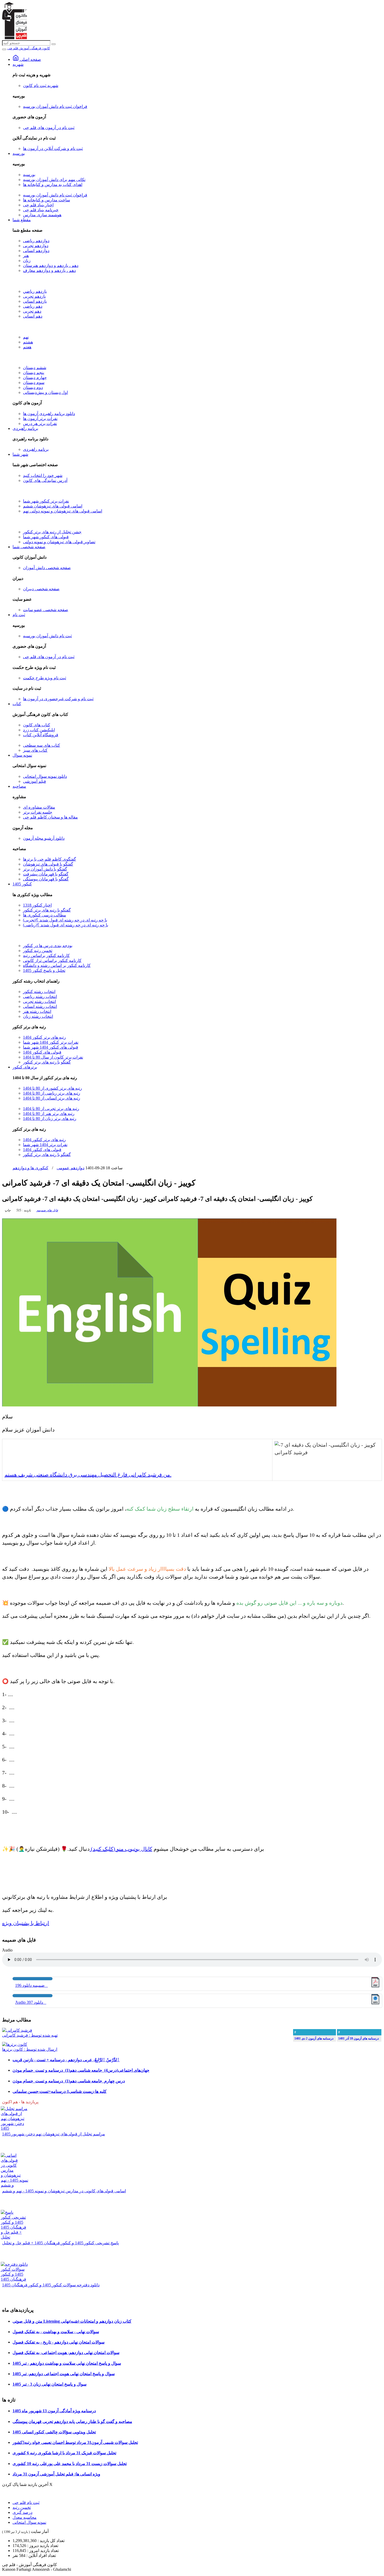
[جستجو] (54, 44)
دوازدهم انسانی (36, 251)
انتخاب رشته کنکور (39, 992)
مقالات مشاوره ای (39, 807)
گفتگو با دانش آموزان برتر (45, 869)
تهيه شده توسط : (30, 2035)
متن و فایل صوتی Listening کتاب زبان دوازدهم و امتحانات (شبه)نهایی (72, 2321)
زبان (27, 261)
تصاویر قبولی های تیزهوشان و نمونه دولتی (59, 542)
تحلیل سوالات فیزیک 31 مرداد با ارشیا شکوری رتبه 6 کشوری (64, 2453)
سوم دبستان (34, 382)
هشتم (28, 342)
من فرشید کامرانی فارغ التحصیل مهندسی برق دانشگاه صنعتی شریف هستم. (88, 1475)
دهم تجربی (32, 311)
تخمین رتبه (22, 2507)
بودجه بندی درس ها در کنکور (48, 946)
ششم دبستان (35, 368)
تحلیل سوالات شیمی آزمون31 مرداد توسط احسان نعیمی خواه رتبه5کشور (75, 2442)
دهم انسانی (33, 316)
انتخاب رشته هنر (37, 1011)
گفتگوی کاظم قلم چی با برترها (50, 859)
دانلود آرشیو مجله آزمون (44, 838)
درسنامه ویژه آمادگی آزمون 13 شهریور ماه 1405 (54, 2411)
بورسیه (19, 153)
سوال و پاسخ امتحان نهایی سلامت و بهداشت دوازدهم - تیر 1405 (67, 2363)
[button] (47, 1210)
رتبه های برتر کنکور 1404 (44, 1037)
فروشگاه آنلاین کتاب (41, 735)
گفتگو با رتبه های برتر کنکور (47, 910)
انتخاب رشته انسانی (40, 1006)
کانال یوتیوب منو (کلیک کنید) (121, 1849)
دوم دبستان (33, 387)
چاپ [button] (8, 1210)
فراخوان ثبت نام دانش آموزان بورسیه (55, 106)
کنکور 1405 (22, 884)
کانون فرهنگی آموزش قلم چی (29, 48)
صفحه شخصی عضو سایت (46, 610)
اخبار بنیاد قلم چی (38, 205)
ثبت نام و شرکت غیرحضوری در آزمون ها (58, 699)
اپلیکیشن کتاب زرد (39, 730)
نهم (26, 337)
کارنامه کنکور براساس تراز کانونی (52, 960)
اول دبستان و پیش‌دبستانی (45, 392)
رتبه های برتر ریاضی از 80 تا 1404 (52, 1093)
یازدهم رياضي (35, 291)
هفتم (27, 347)
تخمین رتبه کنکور (38, 951)
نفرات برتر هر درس (40, 424)
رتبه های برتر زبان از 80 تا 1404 (50, 1118)
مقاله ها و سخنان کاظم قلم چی (50, 817)
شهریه (18, 64)
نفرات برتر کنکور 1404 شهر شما (51, 1042)
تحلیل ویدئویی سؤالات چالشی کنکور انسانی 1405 (54, 2432)
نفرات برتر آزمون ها (40, 419)
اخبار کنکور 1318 (37, 905)
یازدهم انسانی (35, 301)
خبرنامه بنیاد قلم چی (41, 210)
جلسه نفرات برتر (38, 812)
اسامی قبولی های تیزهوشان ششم (53, 506)
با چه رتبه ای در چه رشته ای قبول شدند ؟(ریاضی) (66, 925)
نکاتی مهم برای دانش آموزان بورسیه (54, 180)
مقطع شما (22, 220)
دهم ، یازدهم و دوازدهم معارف (49, 270)
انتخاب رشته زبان (38, 1016)
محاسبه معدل (25, 2517)
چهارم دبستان (35, 378)
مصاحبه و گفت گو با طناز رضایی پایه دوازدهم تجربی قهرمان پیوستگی (72, 2422)
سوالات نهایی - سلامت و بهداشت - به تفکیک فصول (56, 2332)
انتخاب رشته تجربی (39, 1001)
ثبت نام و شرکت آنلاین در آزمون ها (53, 148)
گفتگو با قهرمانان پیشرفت (46, 874)
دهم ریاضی (33, 306)
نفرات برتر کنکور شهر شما (46, 501)
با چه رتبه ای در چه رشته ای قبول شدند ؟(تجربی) (65, 920)
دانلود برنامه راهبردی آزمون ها (49, 414)
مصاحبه (19, 786)
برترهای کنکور (25, 1067)
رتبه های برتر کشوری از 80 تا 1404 (53, 1088)
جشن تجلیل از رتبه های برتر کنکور (52, 532)
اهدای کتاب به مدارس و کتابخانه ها (53, 185)
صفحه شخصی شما (29, 547)
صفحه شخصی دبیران (41, 589)
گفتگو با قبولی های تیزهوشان (48, 864)
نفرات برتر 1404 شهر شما (45, 1145)
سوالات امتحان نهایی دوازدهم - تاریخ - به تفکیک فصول (59, 2342)
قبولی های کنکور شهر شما (46, 537)
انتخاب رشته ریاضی (40, 997)
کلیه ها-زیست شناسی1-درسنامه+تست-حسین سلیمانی (60, 2091)
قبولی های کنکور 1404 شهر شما (51, 1047)
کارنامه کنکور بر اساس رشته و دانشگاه (57, 965)
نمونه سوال (22, 755)
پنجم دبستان (34, 373)
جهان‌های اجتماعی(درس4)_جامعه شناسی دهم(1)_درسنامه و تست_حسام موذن (81, 2070)
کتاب (17, 704)
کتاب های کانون (37, 725)
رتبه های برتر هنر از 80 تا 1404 (49, 1114)
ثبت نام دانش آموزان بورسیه (47, 636)
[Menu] (4, 49)
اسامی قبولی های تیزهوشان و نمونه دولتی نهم (63, 511)
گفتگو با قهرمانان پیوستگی (46, 879)
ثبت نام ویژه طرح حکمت (45, 678)
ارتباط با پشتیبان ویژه (26, 1923)
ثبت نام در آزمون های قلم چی (49, 128)
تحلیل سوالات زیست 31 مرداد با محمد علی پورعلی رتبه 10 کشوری (70, 2464)
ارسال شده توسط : (30, 2049)
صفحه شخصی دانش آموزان (47, 568)
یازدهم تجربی (34, 296)
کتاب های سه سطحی (42, 745)
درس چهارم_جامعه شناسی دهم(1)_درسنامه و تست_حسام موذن (69, 2081)
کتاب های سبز (35, 750)
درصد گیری (22, 2512)
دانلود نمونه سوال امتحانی (45, 776)
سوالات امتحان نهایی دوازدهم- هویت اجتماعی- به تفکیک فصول (66, 2353)
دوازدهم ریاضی (36, 241)
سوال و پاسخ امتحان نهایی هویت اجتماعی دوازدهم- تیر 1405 (64, 2374)
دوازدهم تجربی (36, 246)
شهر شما (20, 454)
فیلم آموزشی (34, 781)
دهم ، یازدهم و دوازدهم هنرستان (51, 265)
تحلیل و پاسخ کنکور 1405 (44, 970)
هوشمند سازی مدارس (42, 215)
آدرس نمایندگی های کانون (45, 480)
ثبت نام (19, 615)
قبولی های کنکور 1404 (42, 1052)
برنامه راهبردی (25, 428)
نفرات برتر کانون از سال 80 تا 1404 (53, 1057)
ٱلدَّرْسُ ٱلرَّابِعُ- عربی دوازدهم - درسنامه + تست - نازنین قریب (66, 2060)
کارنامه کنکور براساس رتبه (46, 956)
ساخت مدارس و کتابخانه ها (46, 200)
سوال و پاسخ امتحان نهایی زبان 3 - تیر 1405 (50, 2384)
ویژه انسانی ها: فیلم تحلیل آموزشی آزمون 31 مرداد (56, 2474)
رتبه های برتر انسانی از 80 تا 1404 (52, 1098)
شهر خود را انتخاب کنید (43, 475)
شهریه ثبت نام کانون (41, 86)
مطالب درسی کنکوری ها (45, 915)
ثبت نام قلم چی (26, 2502)
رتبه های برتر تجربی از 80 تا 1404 (51, 1109)
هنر (26, 256)
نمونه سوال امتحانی (29, 2522)
